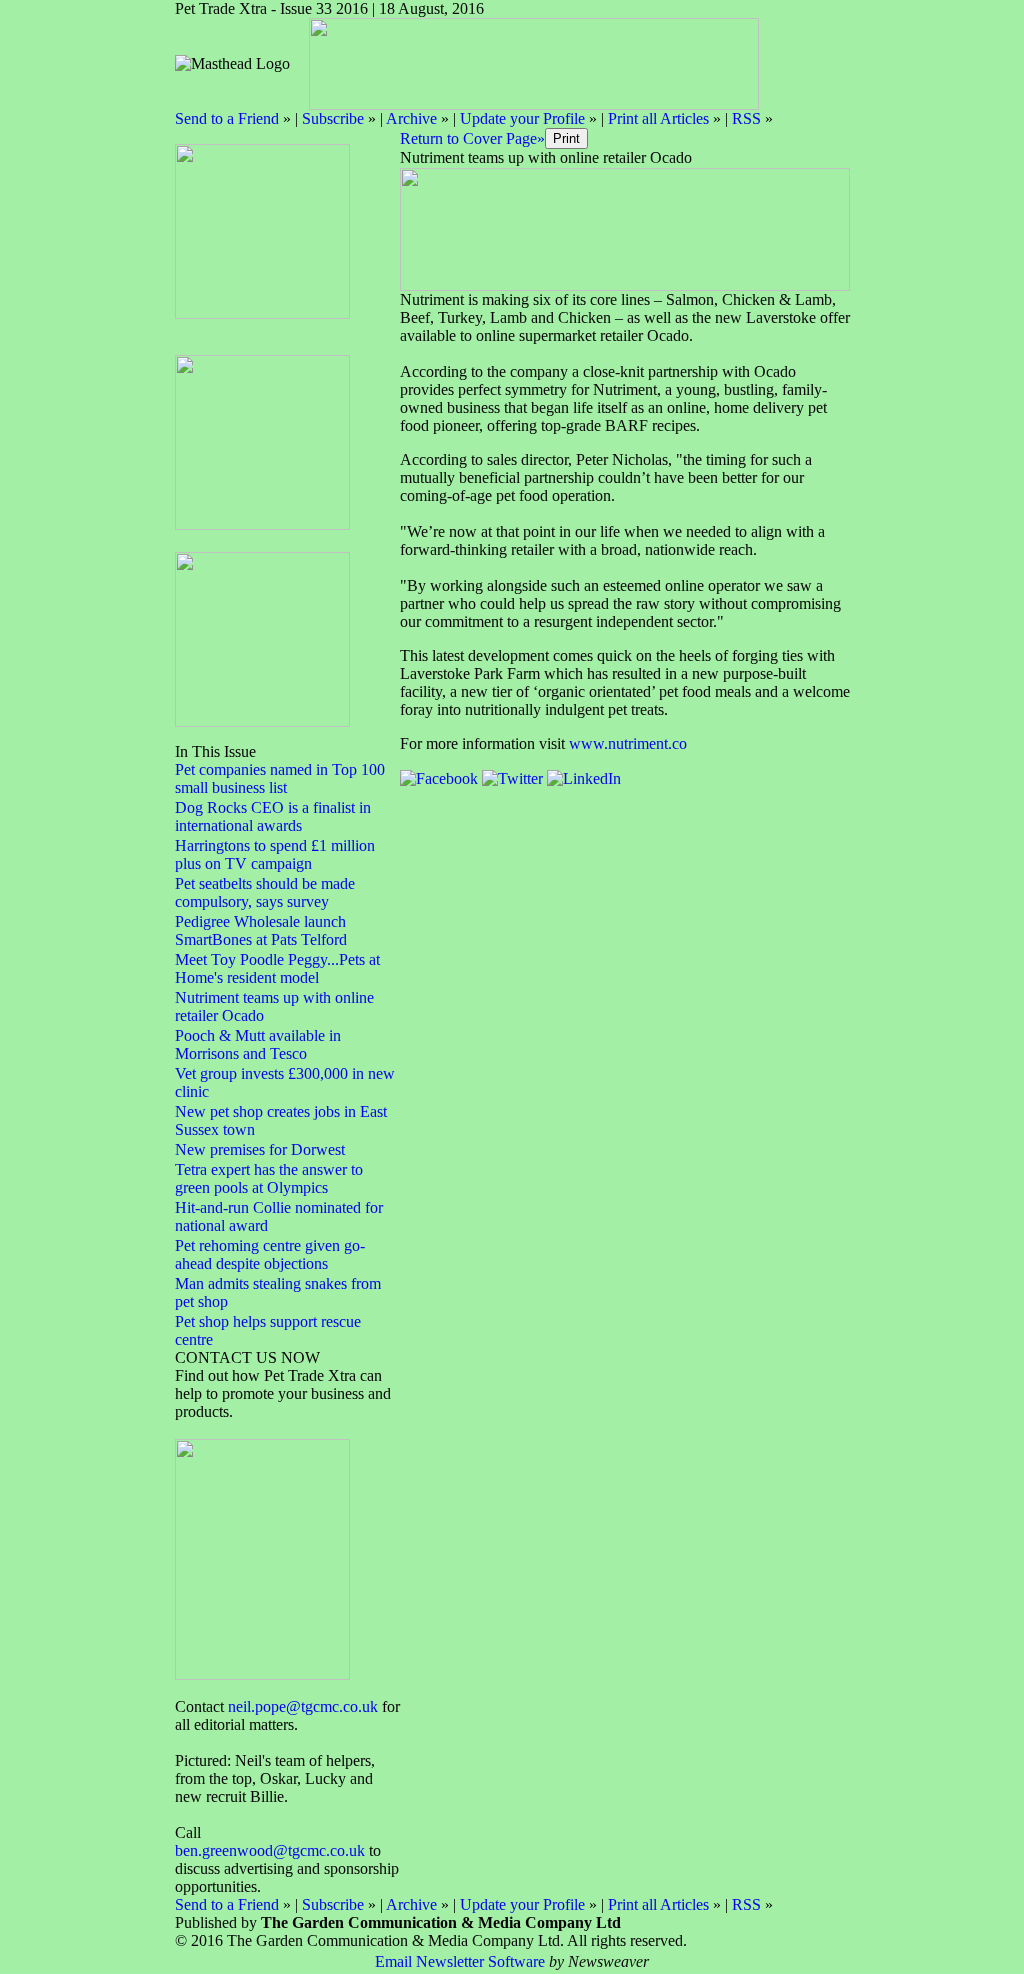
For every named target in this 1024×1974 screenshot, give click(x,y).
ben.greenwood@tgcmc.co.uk (270, 1850)
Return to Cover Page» (472, 138)
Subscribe (333, 118)
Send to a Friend (227, 118)
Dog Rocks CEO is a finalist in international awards (273, 816)
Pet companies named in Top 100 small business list (280, 778)
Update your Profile (522, 118)
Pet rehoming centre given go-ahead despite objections (270, 1254)
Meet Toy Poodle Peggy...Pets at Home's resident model (277, 968)
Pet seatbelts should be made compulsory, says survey (265, 892)
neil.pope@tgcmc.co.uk (303, 1706)
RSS (746, 118)
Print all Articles (658, 118)
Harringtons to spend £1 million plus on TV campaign (275, 854)
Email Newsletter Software (460, 1961)
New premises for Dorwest (260, 1149)
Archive (411, 118)
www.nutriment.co (628, 743)
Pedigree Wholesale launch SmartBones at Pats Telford (261, 930)
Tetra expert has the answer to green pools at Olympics (269, 1178)
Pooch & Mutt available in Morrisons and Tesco (258, 1044)
